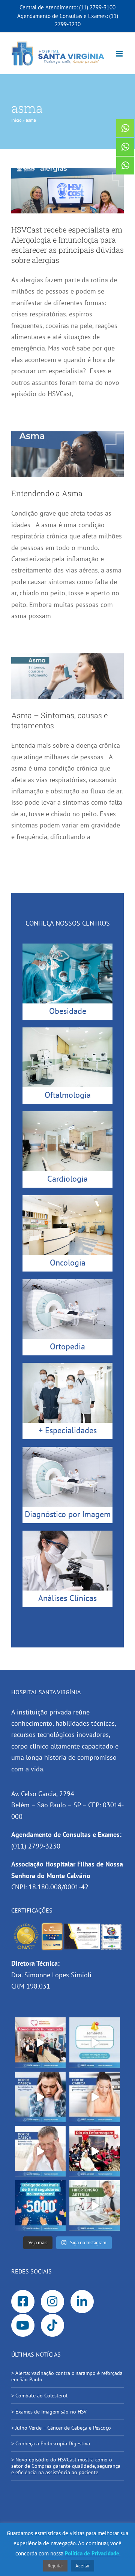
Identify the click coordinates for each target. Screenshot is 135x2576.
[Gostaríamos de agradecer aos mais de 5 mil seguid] (40, 2206)
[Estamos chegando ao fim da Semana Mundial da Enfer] (95, 2151)
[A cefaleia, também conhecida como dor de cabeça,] (40, 2151)
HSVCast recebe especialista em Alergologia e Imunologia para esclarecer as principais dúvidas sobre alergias (67, 245)
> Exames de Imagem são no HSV (49, 2412)
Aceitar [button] (82, 2566)
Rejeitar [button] (55, 2566)
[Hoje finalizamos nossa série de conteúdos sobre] (40, 2097)
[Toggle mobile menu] (120, 54)
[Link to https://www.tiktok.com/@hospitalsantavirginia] (52, 2326)
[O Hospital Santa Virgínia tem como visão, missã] (40, 2043)
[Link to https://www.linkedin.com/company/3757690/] (82, 2302)
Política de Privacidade (92, 2553)
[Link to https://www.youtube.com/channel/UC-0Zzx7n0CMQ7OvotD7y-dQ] (23, 2326)
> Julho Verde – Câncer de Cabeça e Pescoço (61, 2428)
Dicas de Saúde (68, 179)
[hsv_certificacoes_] (67, 1925)
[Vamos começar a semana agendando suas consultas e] (95, 2043)
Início (16, 120)
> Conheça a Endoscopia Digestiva (51, 2443)
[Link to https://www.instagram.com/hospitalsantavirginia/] (52, 2302)
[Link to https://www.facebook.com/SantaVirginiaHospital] (23, 2302)
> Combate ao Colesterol (39, 2396)
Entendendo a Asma (47, 493)
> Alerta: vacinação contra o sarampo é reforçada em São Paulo (67, 2376)
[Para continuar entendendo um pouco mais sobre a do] (95, 2097)
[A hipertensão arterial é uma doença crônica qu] (95, 2206)
